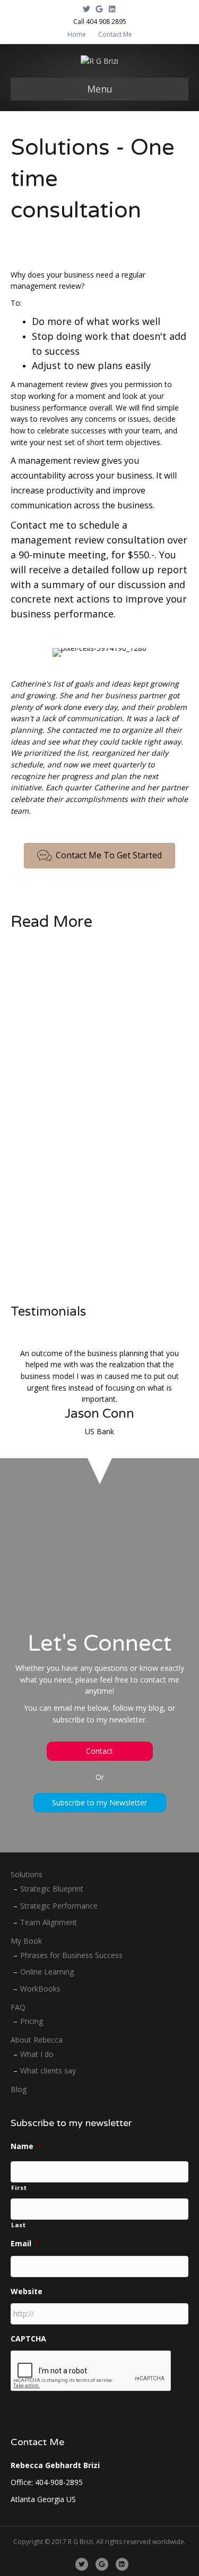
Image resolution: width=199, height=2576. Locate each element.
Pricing (32, 2021)
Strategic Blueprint (52, 1889)
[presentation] (91, 2371)
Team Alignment (49, 1922)
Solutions (27, 1874)
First (19, 2188)
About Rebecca (37, 2040)
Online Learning (47, 1972)
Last (19, 2225)
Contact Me (115, 34)
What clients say (48, 2071)
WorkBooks (40, 1989)
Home (77, 34)
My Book (26, 1941)
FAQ (18, 2007)
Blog (19, 2089)
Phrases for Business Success (71, 1955)
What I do (37, 2054)
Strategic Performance (59, 1906)
